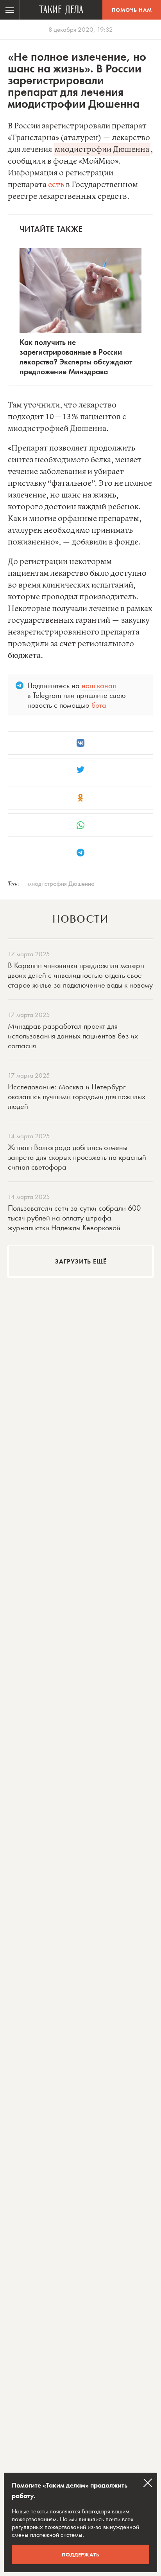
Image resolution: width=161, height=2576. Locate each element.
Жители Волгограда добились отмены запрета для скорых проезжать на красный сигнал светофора (77, 1157)
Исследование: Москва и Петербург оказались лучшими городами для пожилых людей (77, 1096)
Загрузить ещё (81, 1261)
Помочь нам (132, 10)
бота (99, 705)
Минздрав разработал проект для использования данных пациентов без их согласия (73, 1036)
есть (56, 185)
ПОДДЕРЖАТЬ (81, 2554)
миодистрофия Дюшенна (61, 883)
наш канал (99, 685)
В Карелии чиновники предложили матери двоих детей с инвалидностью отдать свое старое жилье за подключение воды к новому (80, 975)
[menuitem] (10, 10)
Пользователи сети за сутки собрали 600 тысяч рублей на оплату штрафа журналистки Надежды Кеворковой (74, 1218)
